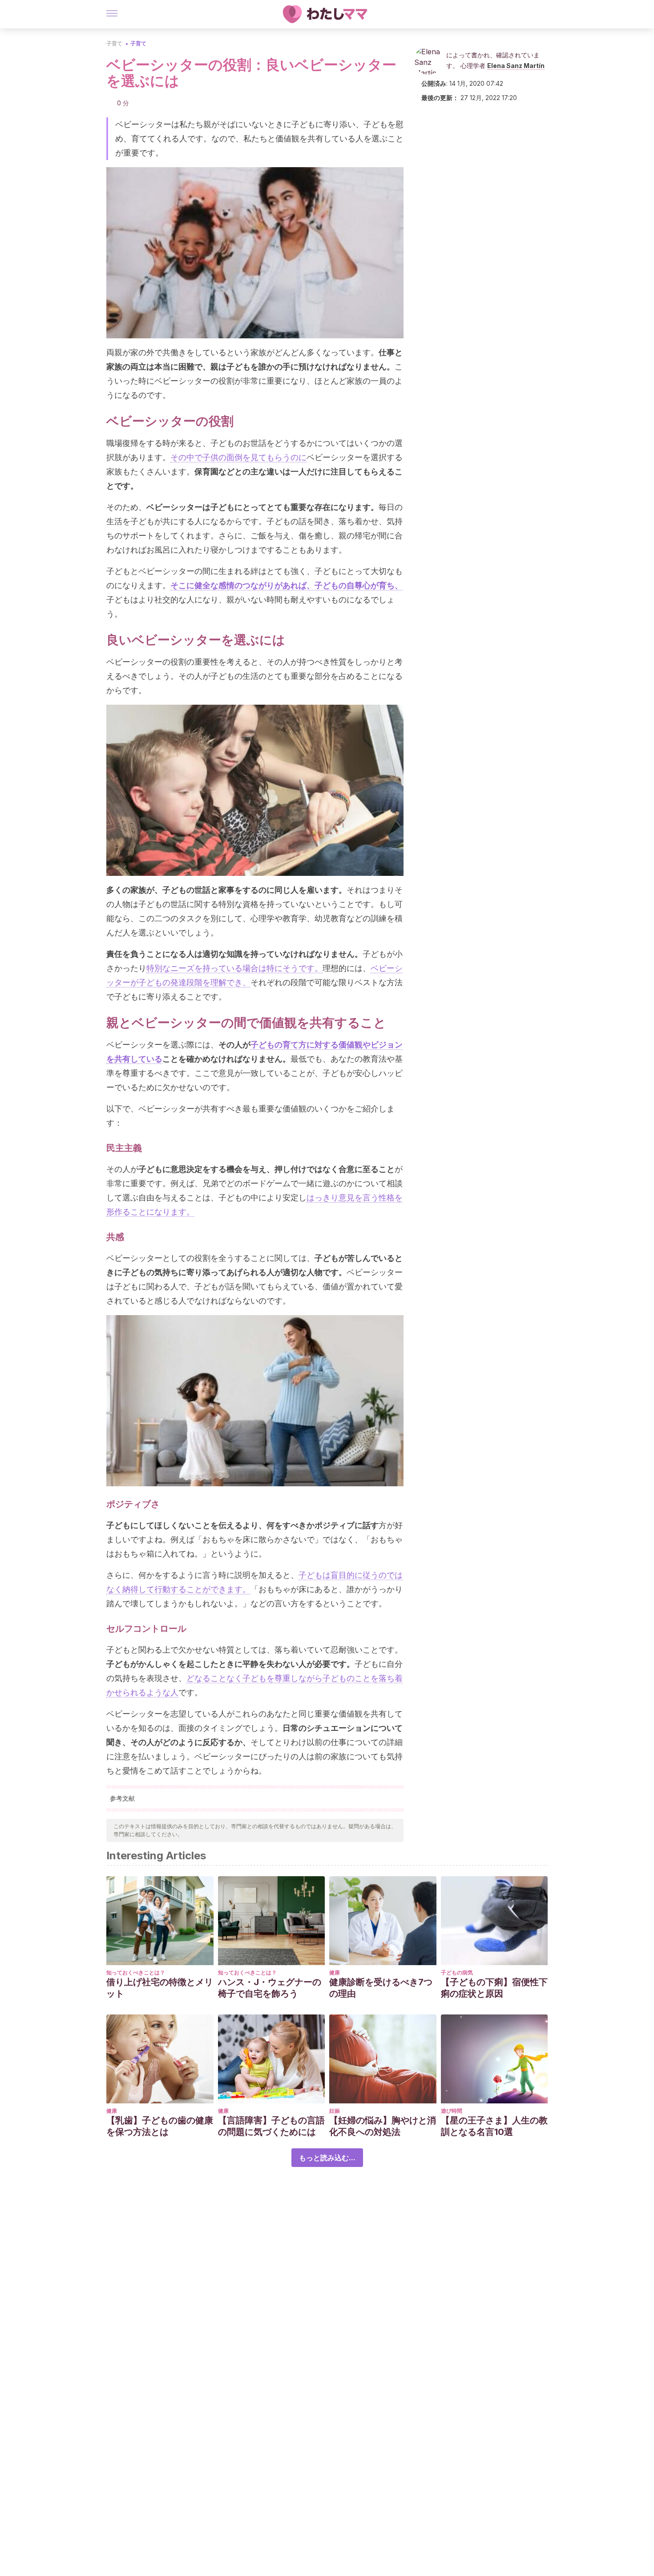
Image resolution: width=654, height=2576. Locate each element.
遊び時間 (452, 2111)
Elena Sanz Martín (516, 66)
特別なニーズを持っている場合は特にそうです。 (234, 968)
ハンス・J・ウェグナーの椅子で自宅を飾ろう (270, 1988)
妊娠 (335, 2111)
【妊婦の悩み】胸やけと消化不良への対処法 (383, 2126)
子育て (114, 43)
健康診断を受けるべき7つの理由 (381, 1988)
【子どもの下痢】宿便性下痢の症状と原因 (494, 1988)
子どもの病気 (457, 1972)
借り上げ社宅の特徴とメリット (160, 1988)
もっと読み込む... (327, 2158)
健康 (335, 1972)
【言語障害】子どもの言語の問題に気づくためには (271, 2126)
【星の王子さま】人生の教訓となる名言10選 (494, 2126)
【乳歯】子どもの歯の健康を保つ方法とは (160, 2126)
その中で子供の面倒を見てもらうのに (238, 457)
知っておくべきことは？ (136, 1972)
